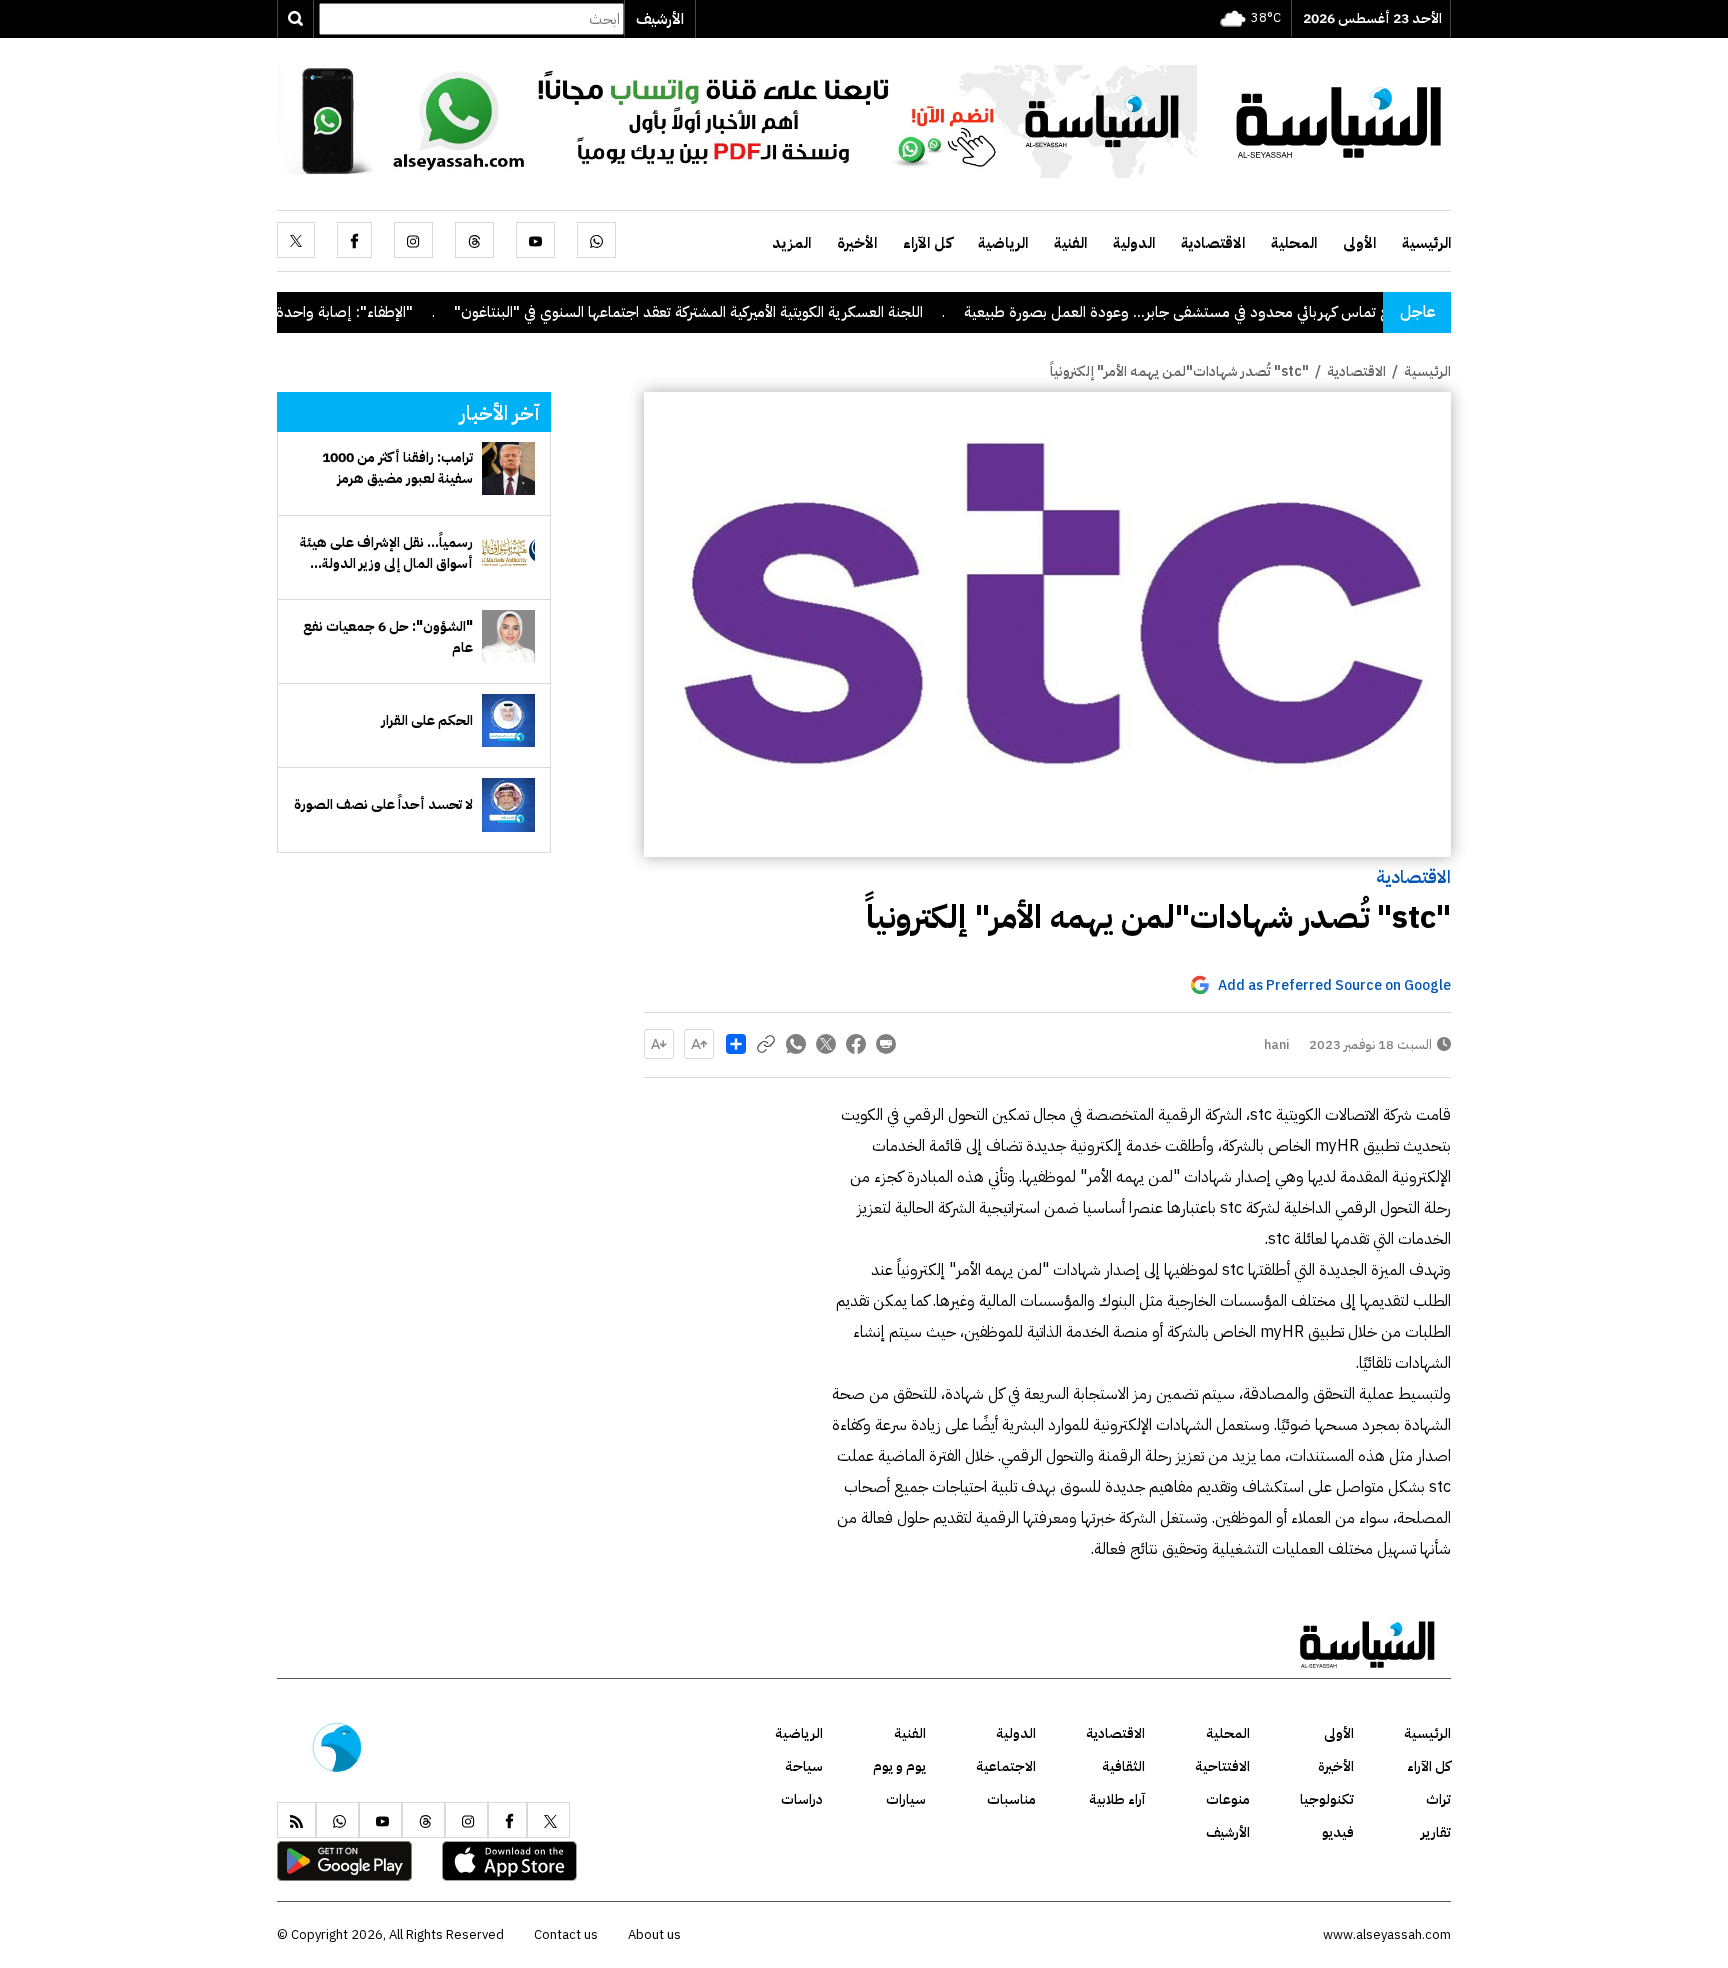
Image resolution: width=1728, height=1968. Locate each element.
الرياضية (1003, 243)
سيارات (906, 1799)
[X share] (826, 1044)
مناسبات (1011, 1799)
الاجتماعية (1006, 1766)
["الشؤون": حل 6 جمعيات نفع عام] (508, 636)
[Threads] (474, 240)
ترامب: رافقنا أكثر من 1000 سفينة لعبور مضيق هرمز (397, 468)
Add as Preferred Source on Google (1334, 985)
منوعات (1228, 1799)
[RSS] (296, 1820)
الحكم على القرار (427, 720)
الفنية (1070, 243)
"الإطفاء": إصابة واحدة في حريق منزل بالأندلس (339, 312)
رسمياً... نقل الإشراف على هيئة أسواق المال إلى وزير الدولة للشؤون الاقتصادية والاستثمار (386, 553)
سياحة (804, 1766)
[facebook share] (856, 1044)
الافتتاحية (1222, 1766)
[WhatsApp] (596, 240)
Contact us (566, 1934)
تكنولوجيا (1327, 1799)
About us (654, 1934)
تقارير (1436, 1832)
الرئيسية (1426, 243)
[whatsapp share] (796, 1044)
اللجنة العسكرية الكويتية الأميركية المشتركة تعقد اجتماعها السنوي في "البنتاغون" (752, 312)
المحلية (1294, 243)
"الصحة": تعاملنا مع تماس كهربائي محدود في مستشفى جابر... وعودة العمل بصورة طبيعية (1296, 312)
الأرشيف (660, 19)
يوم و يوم (899, 1766)
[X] (296, 240)
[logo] (1339, 120)
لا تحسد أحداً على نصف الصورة (383, 804)
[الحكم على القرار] (508, 720)
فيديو (1338, 1832)
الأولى (1359, 243)
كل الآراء (927, 243)
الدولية (1134, 243)
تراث (1438, 1799)
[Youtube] (535, 240)
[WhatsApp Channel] (737, 120)
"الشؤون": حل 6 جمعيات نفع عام (388, 637)
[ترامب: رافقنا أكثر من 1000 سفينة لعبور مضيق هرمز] (508, 468)
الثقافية (1123, 1766)
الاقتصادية (1213, 243)
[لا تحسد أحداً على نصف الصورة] (508, 804)
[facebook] (354, 240)
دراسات (802, 1799)
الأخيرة (857, 243)
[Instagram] (413, 240)
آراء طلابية (1117, 1799)
